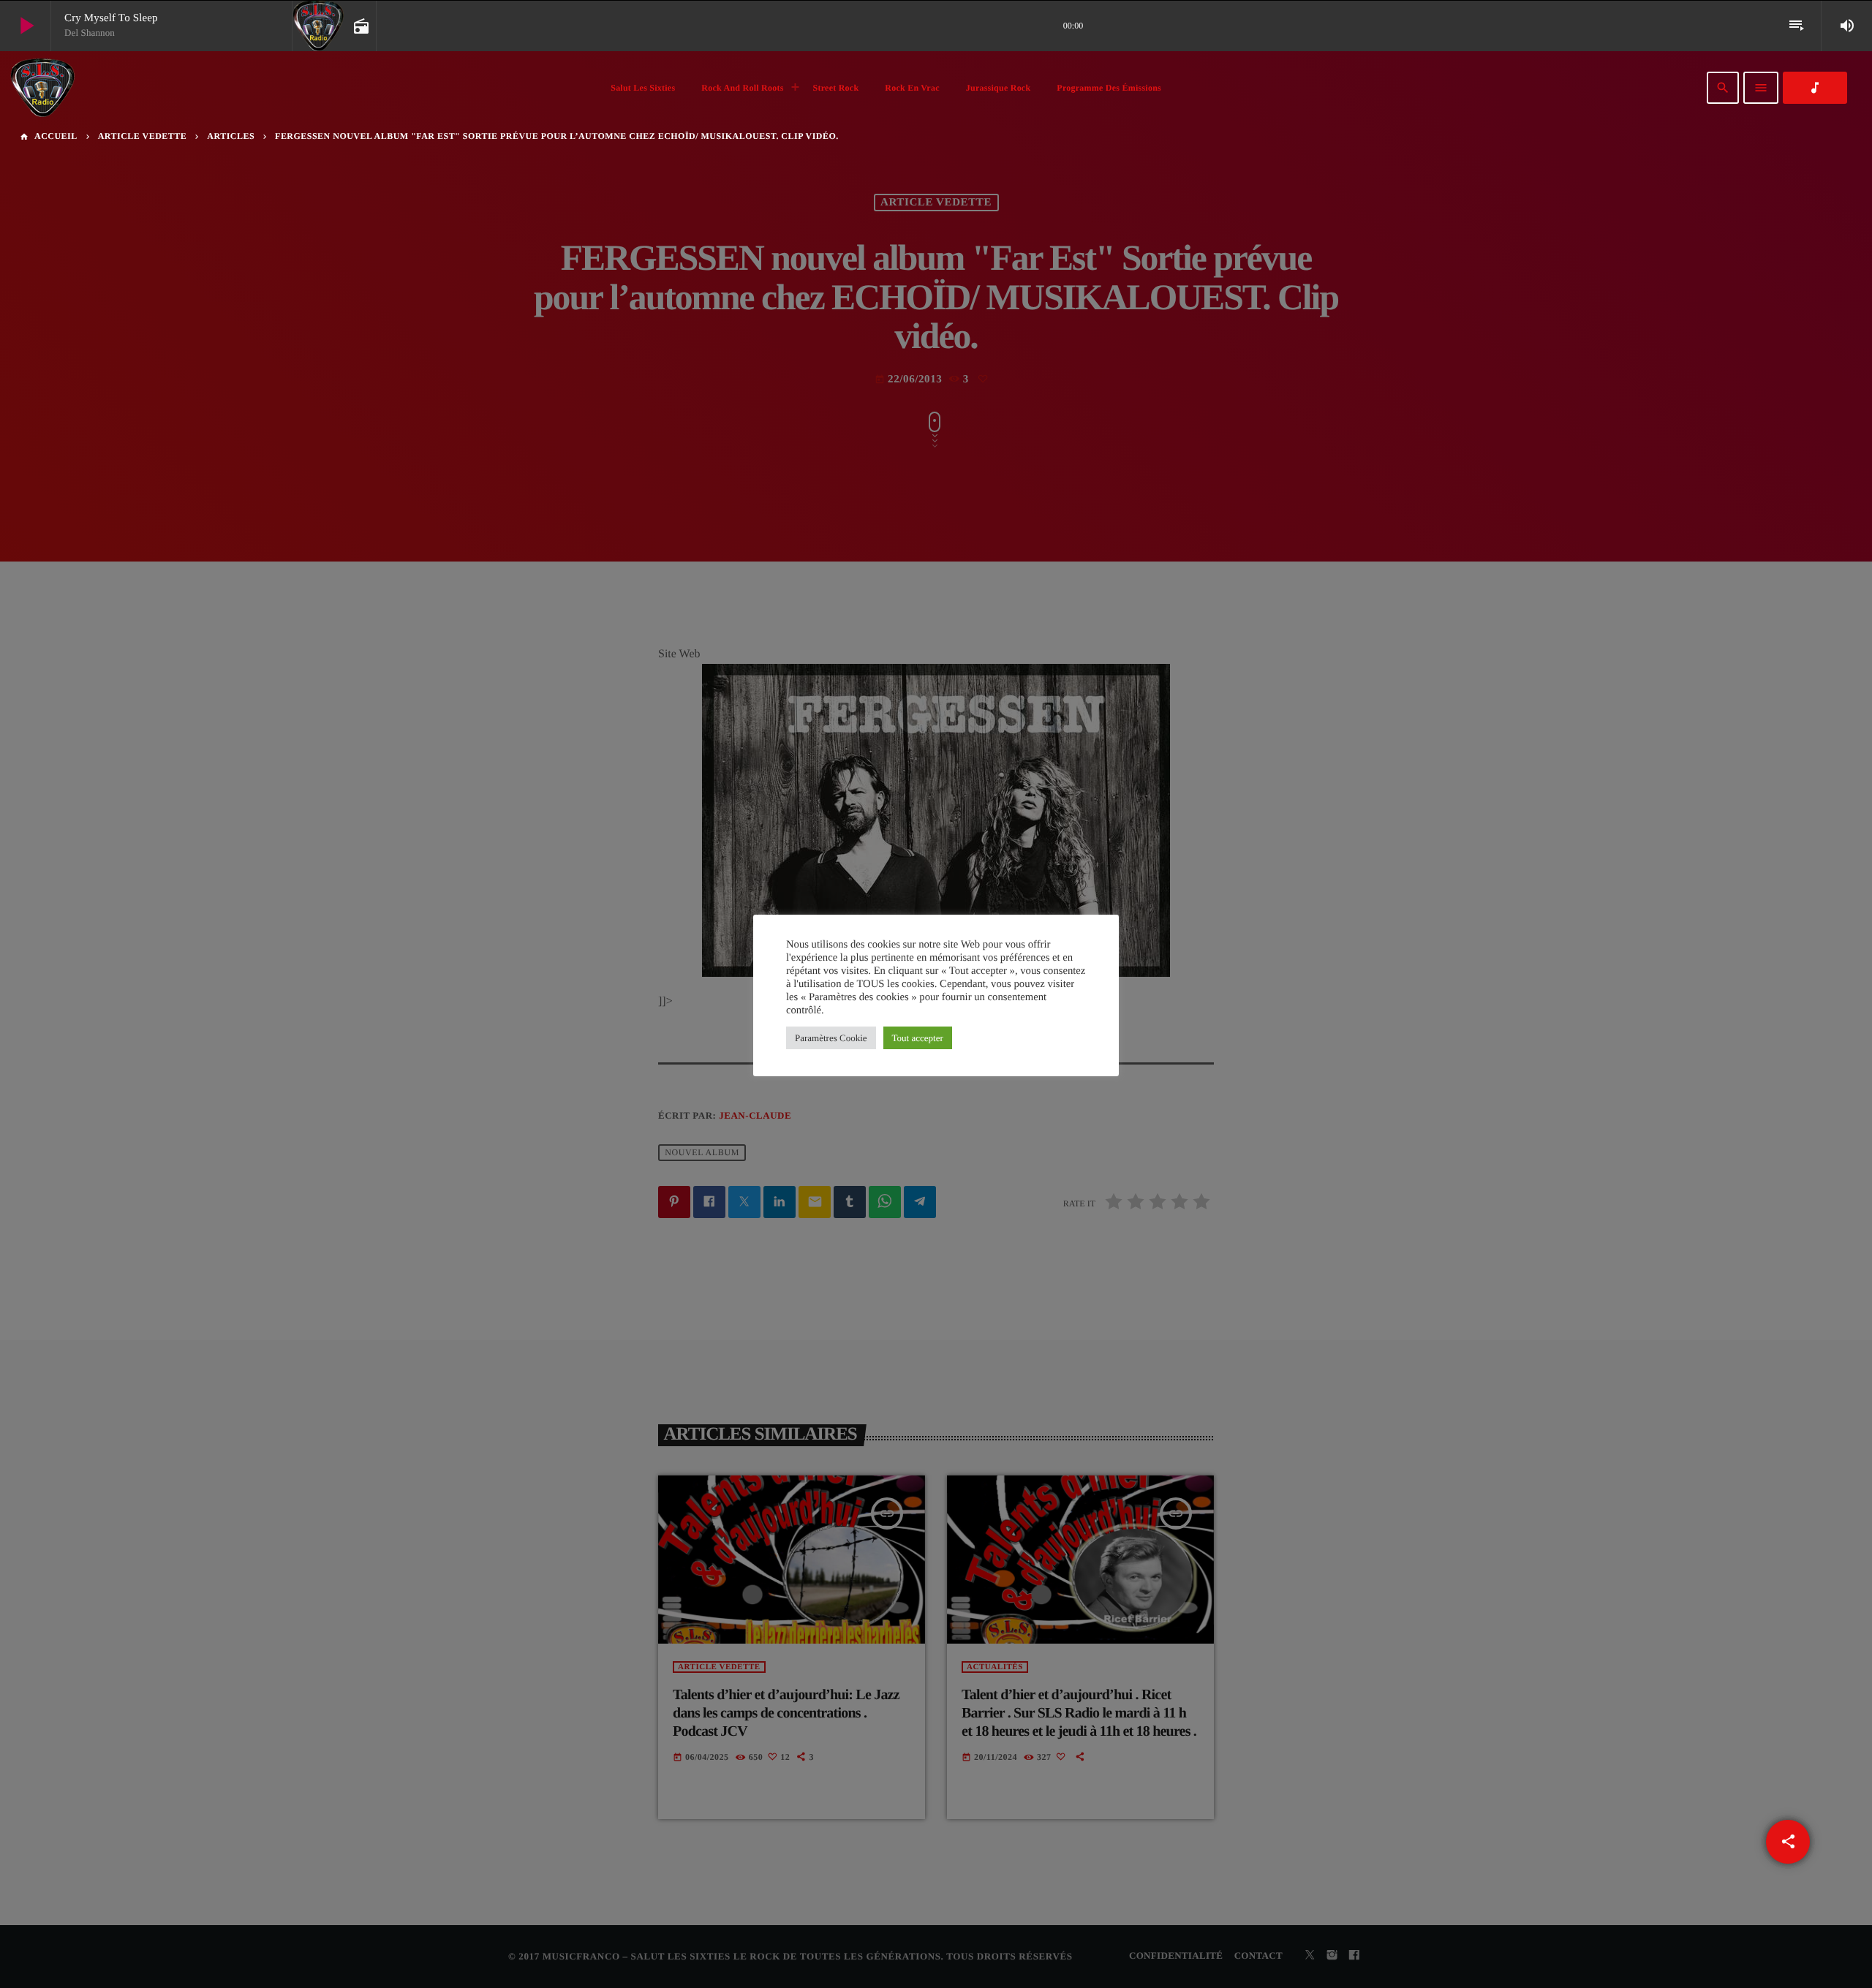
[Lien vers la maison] (42, 88)
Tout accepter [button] (918, 1038)
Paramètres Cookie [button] (831, 1038)
